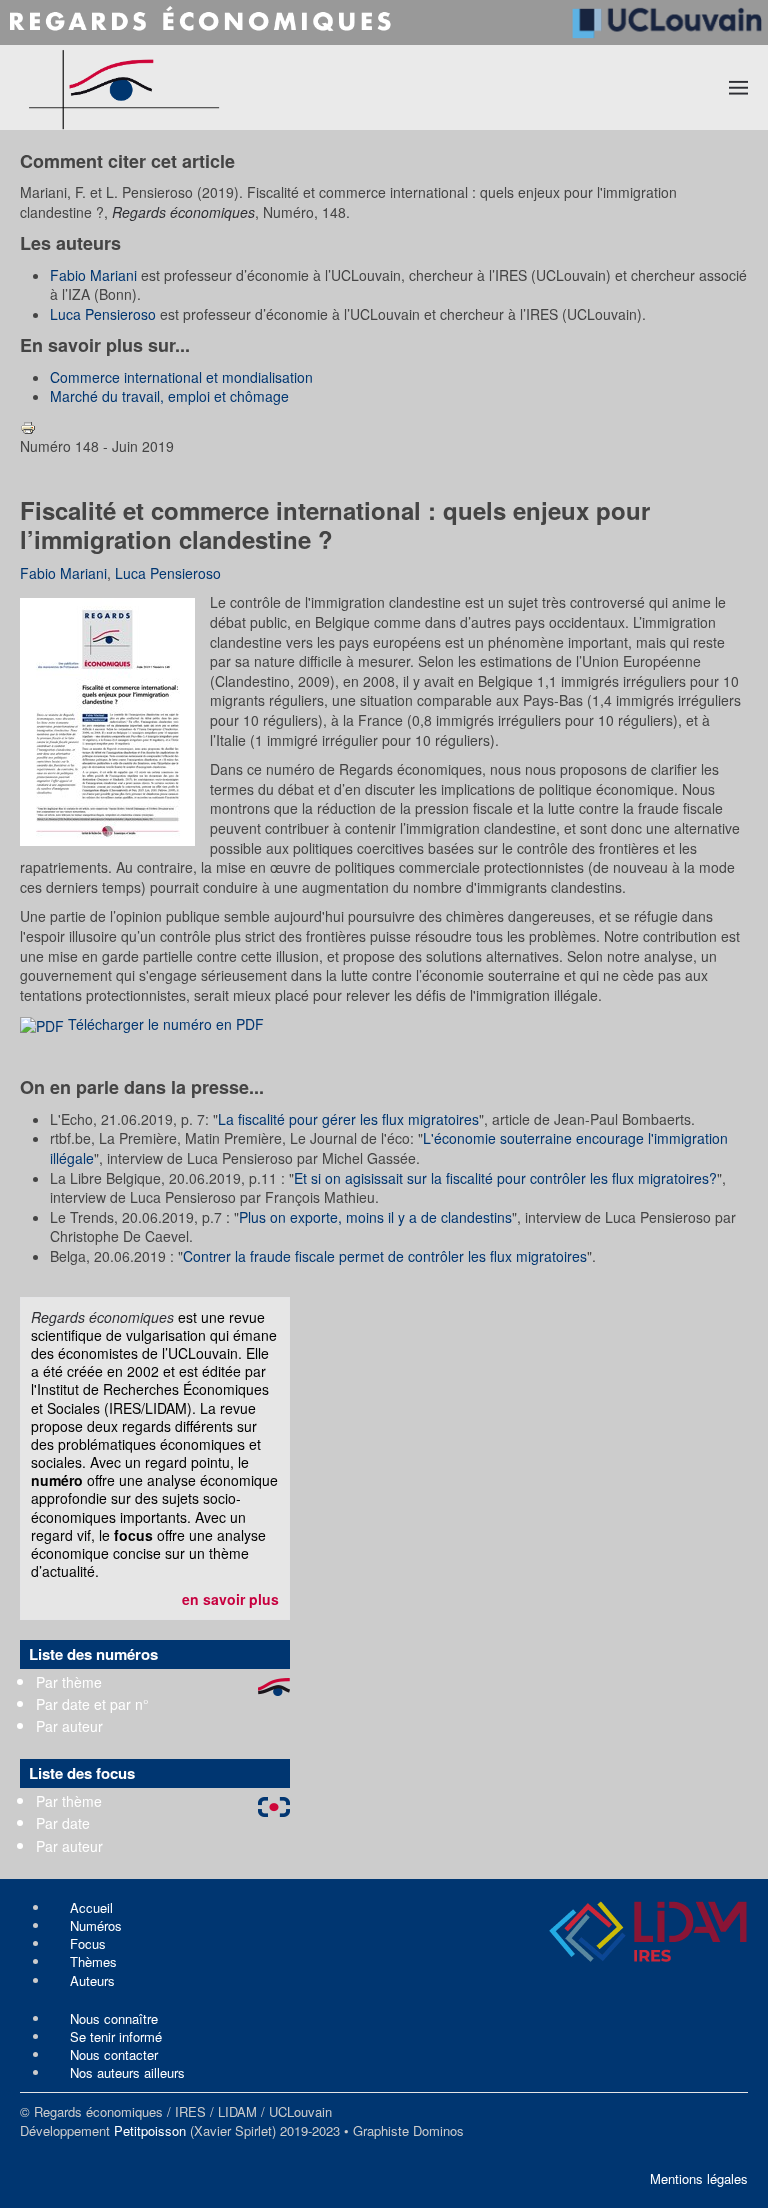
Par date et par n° (92, 1704)
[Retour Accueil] (197, 87)
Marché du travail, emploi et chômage (169, 396)
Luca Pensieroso (103, 314)
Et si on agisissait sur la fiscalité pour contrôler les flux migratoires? (505, 1178)
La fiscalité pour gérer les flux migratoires (348, 1119)
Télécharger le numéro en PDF (164, 1024)
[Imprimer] (28, 426)
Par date (63, 1823)
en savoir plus (230, 1599)
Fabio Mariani (93, 275)
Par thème (69, 1682)
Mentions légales (699, 2178)
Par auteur (69, 1726)
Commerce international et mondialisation (181, 377)
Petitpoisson (150, 2130)
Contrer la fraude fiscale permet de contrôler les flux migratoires (385, 1256)
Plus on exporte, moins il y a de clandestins (375, 1217)
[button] (738, 87)
